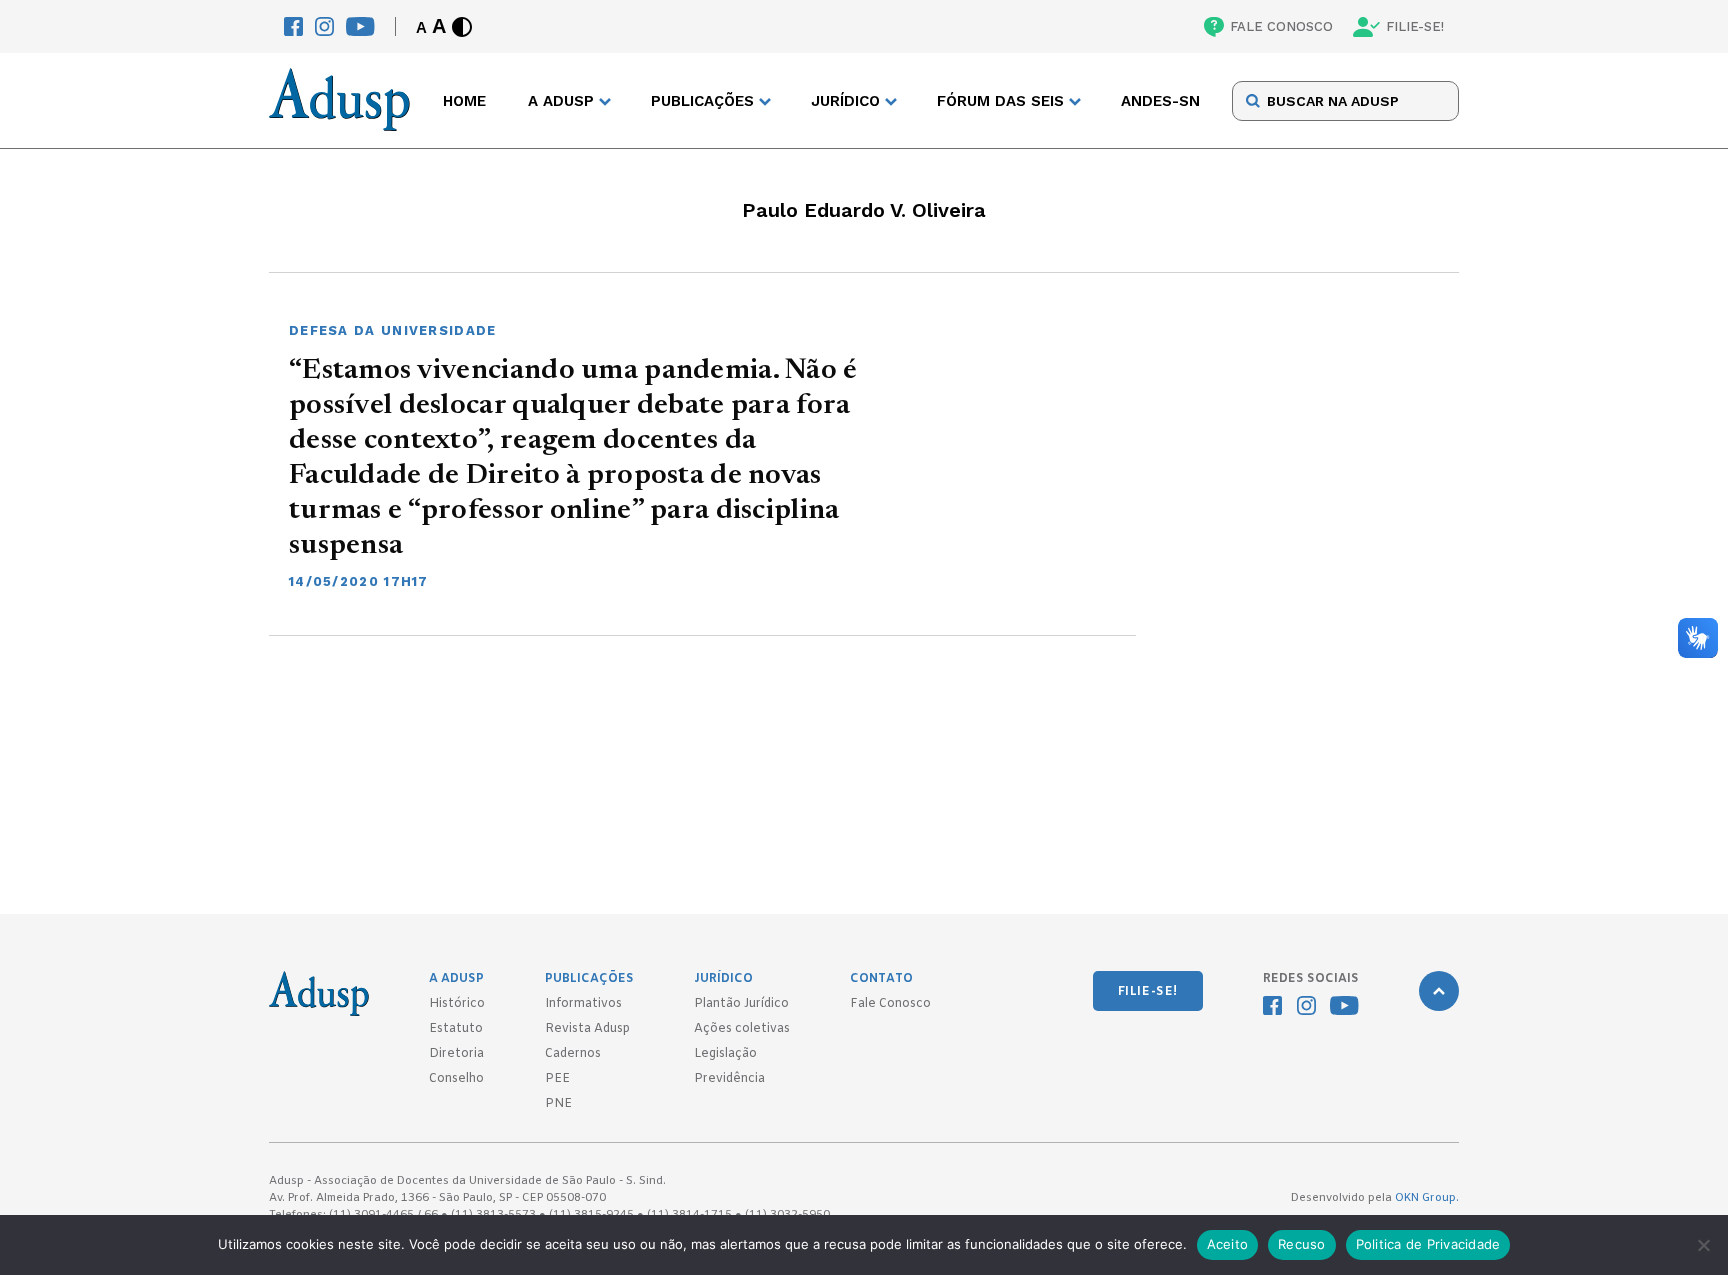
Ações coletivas (742, 1029)
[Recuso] (1703, 1245)
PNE (558, 1104)
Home (464, 101)
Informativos (583, 1004)
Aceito (1228, 1244)
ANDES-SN (1160, 101)
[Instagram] (324, 26)
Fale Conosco (890, 1004)
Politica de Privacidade (1428, 1244)
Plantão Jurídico (741, 1004)
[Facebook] (293, 26)
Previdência (729, 1079)
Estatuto (456, 1029)
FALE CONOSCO (1281, 26)
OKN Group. (1427, 1198)
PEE (557, 1079)
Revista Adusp (587, 1029)
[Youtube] (360, 26)
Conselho (456, 1079)
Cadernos (573, 1054)
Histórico (457, 1004)
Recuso (1302, 1244)
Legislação (725, 1054)
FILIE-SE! (1415, 26)
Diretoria (456, 1054)
